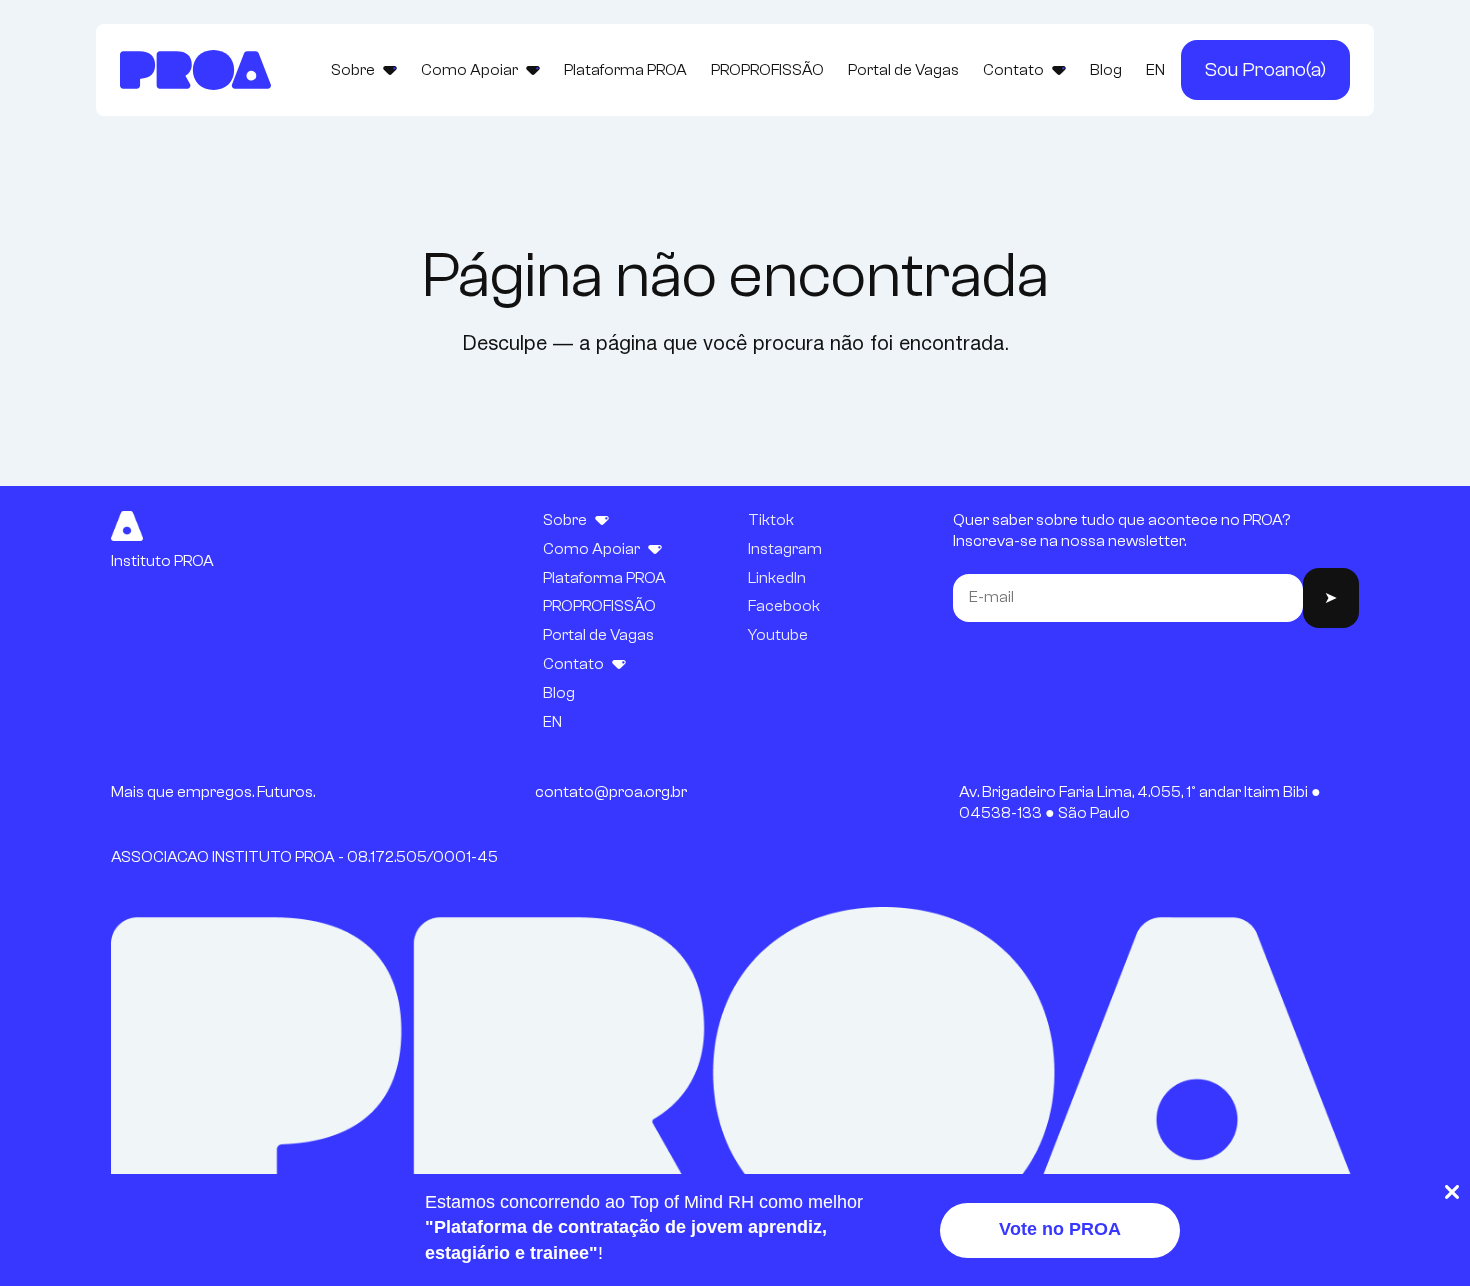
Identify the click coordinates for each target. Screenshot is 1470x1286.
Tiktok (771, 520)
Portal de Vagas (903, 70)
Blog (1106, 70)
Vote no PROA (1060, 1229)
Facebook (784, 606)
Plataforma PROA (625, 70)
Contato (1013, 70)
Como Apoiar (469, 70)
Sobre (353, 70)
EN (1155, 70)
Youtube (778, 635)
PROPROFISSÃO (767, 70)
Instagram (785, 549)
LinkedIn (777, 578)
